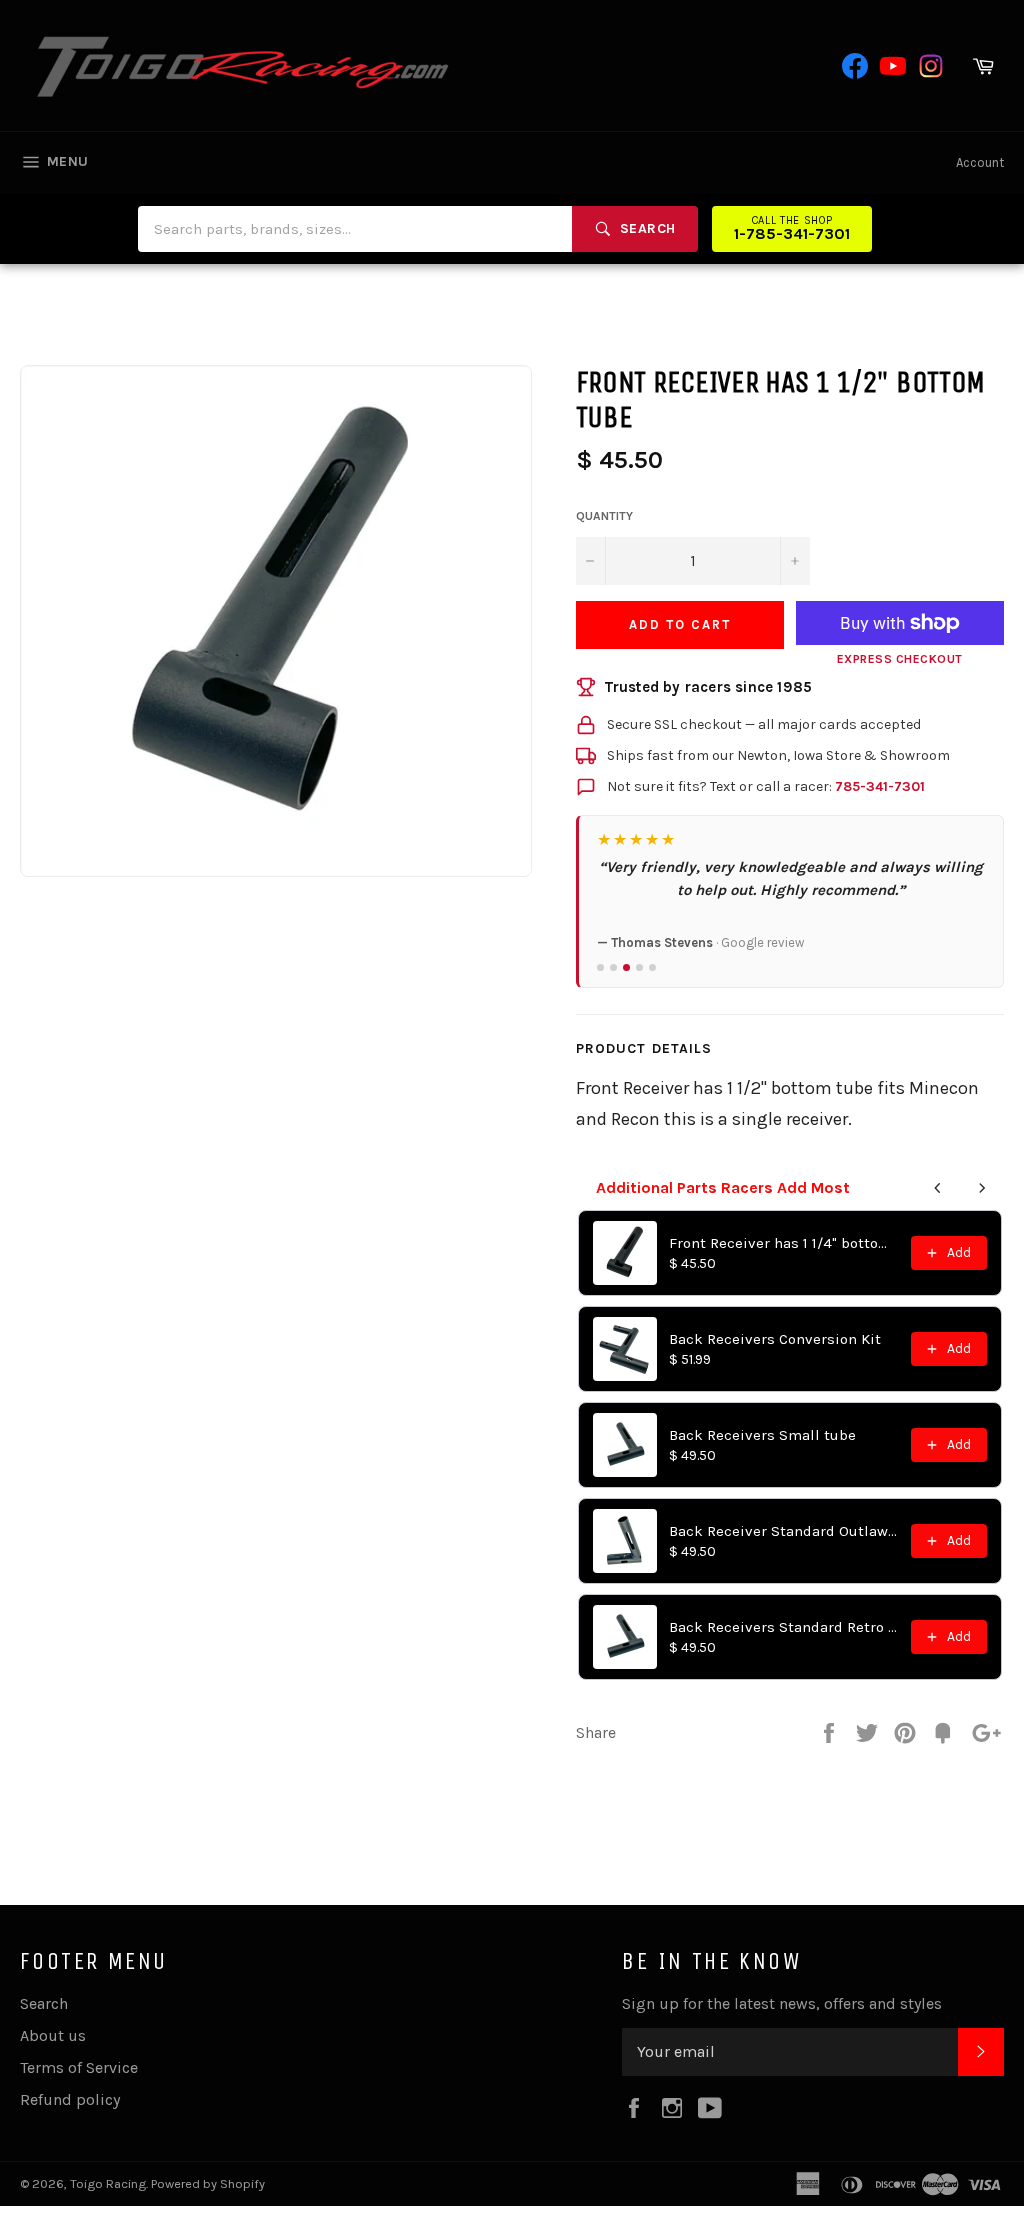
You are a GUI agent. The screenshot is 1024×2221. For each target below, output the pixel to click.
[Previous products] (938, 1188)
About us (53, 2035)
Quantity (604, 516)
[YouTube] (893, 66)
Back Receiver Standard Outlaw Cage (784, 1531)
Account (980, 162)
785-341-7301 (880, 786)
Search (44, 2003)
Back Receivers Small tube (762, 1435)
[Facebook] (855, 66)
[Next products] (982, 1188)
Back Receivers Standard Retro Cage (784, 1627)
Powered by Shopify (208, 2183)
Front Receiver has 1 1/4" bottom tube (784, 1243)
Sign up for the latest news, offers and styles (782, 2003)
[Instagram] (931, 66)
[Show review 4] (639, 967)
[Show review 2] (613, 967)
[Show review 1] (600, 967)
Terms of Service (79, 2067)
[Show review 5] (652, 967)
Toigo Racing (108, 2183)
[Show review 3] (626, 967)
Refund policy (70, 2099)
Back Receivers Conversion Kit (775, 1339)
